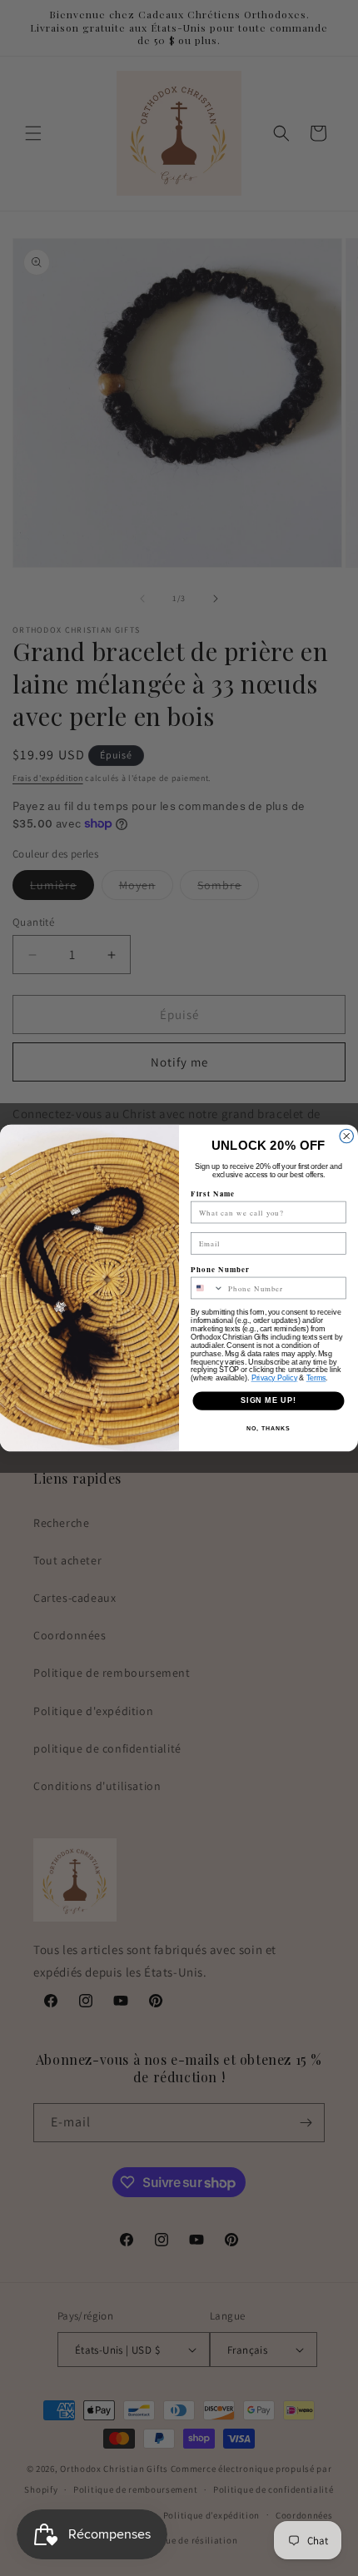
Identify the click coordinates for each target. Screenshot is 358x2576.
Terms (316, 1378)
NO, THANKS (268, 1429)
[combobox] (208, 1288)
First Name (213, 1194)
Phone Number (220, 1269)
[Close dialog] (347, 1136)
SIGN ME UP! (268, 1401)
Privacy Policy (275, 1378)
